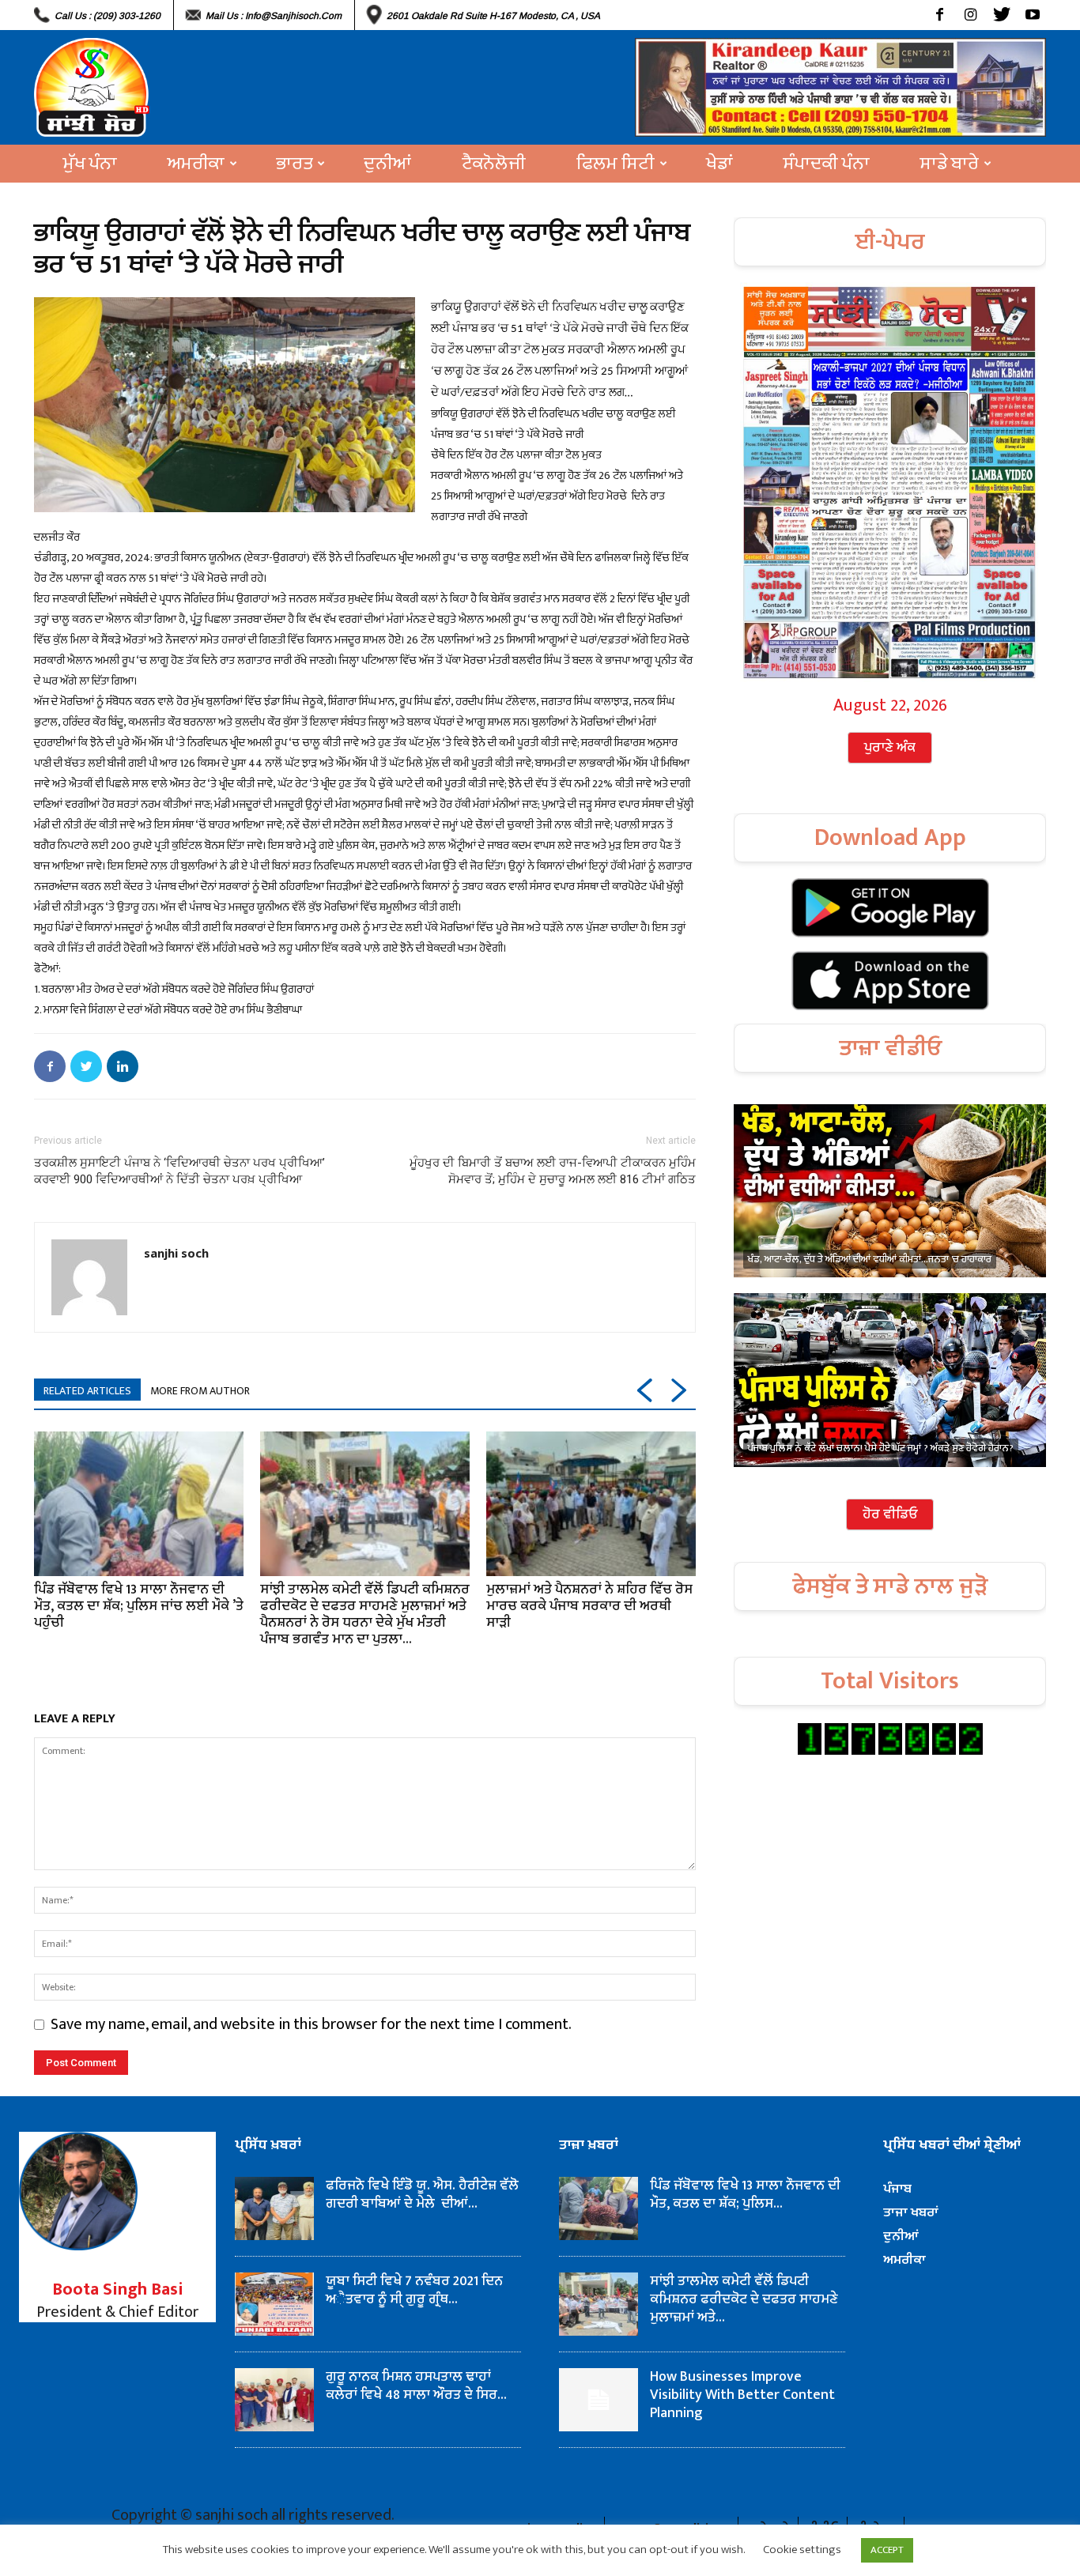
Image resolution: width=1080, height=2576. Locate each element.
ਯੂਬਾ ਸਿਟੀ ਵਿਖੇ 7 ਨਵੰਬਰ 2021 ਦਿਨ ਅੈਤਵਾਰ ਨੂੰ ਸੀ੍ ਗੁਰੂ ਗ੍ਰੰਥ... (414, 2290)
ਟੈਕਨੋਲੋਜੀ (494, 164)
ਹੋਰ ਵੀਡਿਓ (890, 1514)
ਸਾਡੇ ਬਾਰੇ (950, 164)
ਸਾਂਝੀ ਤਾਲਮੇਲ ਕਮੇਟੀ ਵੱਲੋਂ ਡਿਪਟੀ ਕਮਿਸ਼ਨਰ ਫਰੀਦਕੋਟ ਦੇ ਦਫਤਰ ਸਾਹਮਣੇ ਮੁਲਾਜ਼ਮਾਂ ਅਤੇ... (744, 2299)
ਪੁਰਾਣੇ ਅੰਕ (890, 748)
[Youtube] (1032, 15)
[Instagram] (970, 15)
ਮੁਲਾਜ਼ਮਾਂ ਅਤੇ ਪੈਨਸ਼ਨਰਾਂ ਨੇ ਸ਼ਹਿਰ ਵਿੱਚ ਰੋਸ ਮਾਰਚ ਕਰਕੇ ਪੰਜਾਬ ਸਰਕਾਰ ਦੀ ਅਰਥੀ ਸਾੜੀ (589, 1606)
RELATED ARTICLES (87, 1391)
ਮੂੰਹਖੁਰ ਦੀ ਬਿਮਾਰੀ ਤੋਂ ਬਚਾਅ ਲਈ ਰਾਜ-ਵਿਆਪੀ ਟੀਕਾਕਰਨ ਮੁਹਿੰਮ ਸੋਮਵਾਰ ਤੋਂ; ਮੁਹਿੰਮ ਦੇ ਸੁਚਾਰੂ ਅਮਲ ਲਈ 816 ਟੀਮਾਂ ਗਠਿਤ (553, 1171)
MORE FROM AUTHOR (200, 1391)
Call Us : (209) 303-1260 (108, 16)
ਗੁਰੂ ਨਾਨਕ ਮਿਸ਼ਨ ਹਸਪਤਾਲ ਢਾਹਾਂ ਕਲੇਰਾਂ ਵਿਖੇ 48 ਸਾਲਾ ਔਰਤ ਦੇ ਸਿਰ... (416, 2386)
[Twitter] (1001, 15)
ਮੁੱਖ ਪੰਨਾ (90, 164)
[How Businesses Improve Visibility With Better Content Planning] (599, 2400)
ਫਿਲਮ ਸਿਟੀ (616, 164)
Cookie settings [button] (802, 2550)
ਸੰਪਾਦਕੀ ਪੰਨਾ (827, 164)
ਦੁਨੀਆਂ (387, 164)
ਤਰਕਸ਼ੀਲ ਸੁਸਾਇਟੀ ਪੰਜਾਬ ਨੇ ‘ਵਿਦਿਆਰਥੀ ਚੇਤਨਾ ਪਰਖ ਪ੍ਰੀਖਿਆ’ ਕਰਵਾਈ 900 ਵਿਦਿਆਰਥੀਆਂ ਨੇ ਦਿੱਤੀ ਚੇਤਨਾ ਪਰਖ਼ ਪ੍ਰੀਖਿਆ (179, 1171)
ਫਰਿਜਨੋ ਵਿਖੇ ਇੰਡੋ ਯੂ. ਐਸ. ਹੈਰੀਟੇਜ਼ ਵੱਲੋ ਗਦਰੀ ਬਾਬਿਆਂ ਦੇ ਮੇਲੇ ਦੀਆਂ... (422, 2195)
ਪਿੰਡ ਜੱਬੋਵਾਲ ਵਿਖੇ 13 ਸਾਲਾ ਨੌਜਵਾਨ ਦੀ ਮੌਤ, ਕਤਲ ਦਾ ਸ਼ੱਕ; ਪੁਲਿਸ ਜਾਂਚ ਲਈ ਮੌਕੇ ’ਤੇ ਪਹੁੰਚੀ (139, 1606)
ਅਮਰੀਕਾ (196, 164)
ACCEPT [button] (887, 2550)
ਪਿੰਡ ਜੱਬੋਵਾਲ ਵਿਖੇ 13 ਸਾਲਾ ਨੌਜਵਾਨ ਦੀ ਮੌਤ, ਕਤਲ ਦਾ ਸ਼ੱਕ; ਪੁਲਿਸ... (745, 2195)
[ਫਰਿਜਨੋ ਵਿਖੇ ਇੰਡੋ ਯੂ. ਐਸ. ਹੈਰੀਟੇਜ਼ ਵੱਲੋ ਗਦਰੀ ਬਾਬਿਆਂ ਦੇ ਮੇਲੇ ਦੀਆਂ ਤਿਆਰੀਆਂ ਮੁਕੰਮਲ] (274, 2208)
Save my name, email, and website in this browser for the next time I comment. (311, 2024)
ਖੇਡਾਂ (719, 164)
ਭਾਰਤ (294, 164)
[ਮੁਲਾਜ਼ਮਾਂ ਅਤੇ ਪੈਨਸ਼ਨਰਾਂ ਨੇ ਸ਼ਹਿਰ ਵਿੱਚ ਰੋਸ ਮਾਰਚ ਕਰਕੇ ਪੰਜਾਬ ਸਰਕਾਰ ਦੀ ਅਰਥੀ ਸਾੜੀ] (591, 1503)
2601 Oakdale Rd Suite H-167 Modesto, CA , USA (493, 16)
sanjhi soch (176, 1253)
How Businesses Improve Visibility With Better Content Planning (742, 2395)
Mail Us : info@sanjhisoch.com (274, 16)
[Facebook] (940, 15)
